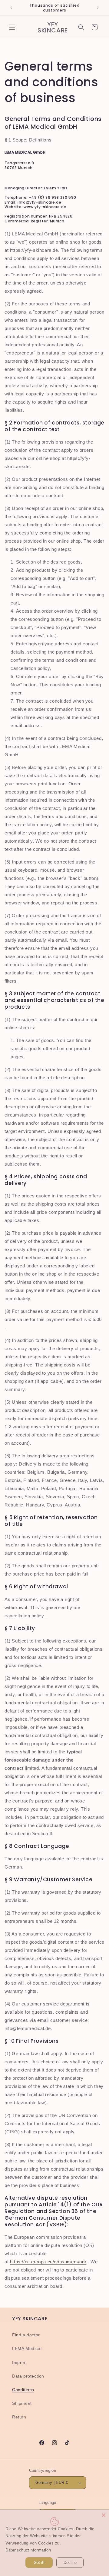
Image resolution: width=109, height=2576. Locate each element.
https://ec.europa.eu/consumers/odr (48, 2262)
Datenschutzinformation (28, 2550)
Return (19, 2417)
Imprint (19, 2362)
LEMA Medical (27, 2348)
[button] (12, 27)
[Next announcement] (98, 8)
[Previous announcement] (11, 8)
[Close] (104, 2515)
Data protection (28, 2376)
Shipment (22, 2403)
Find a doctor (26, 2335)
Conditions (23, 2390)
